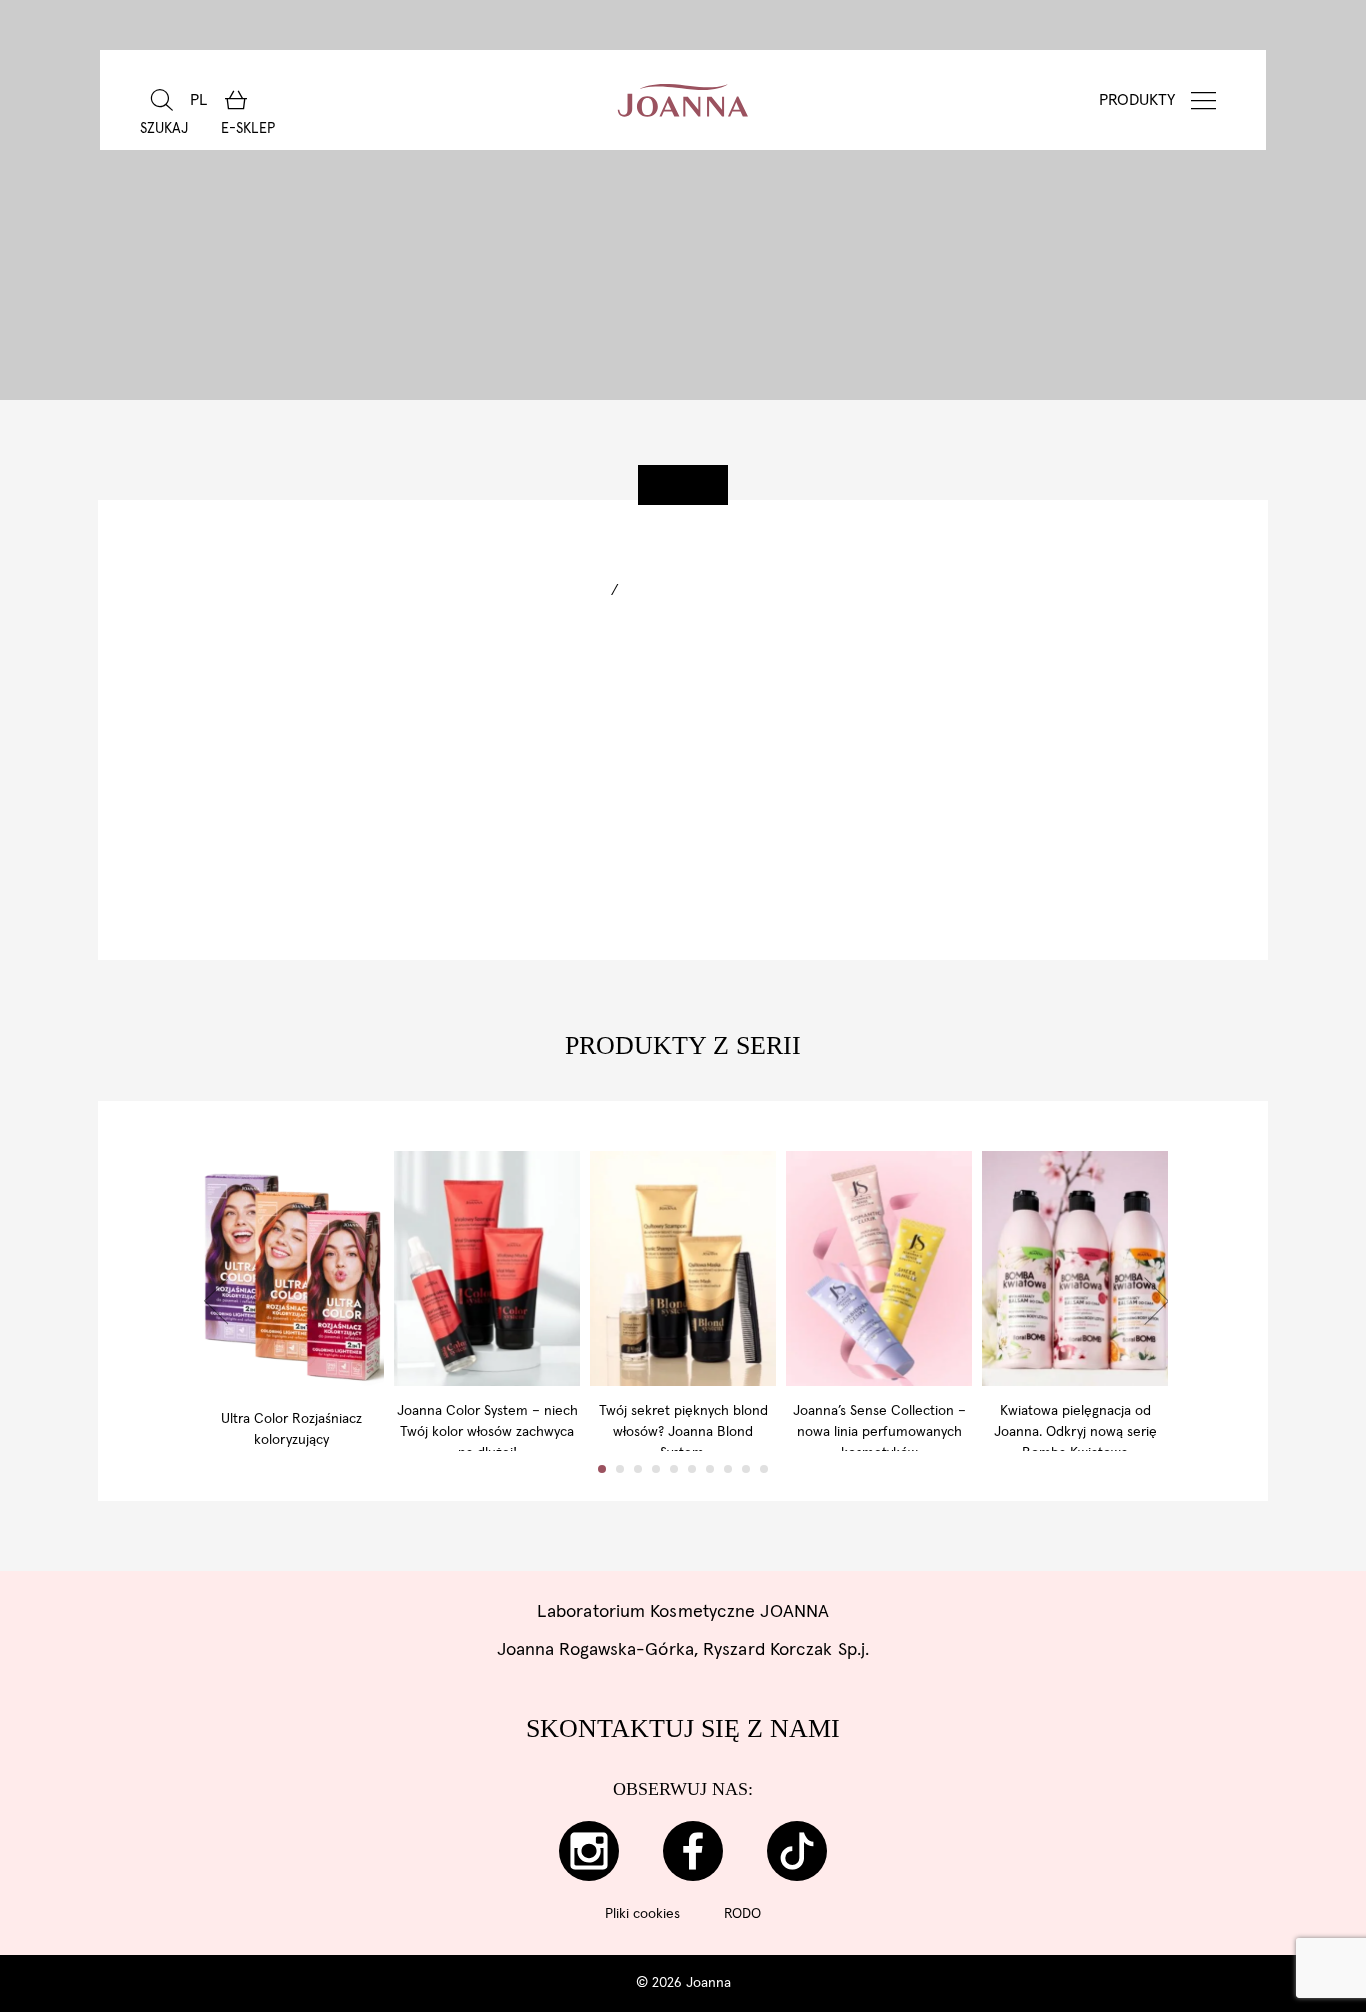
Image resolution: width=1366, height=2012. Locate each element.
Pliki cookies (642, 1914)
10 (764, 1469)
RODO (742, 1914)
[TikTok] (797, 1851)
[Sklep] (235, 100)
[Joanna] (683, 100)
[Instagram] (589, 1851)
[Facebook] (693, 1851)
